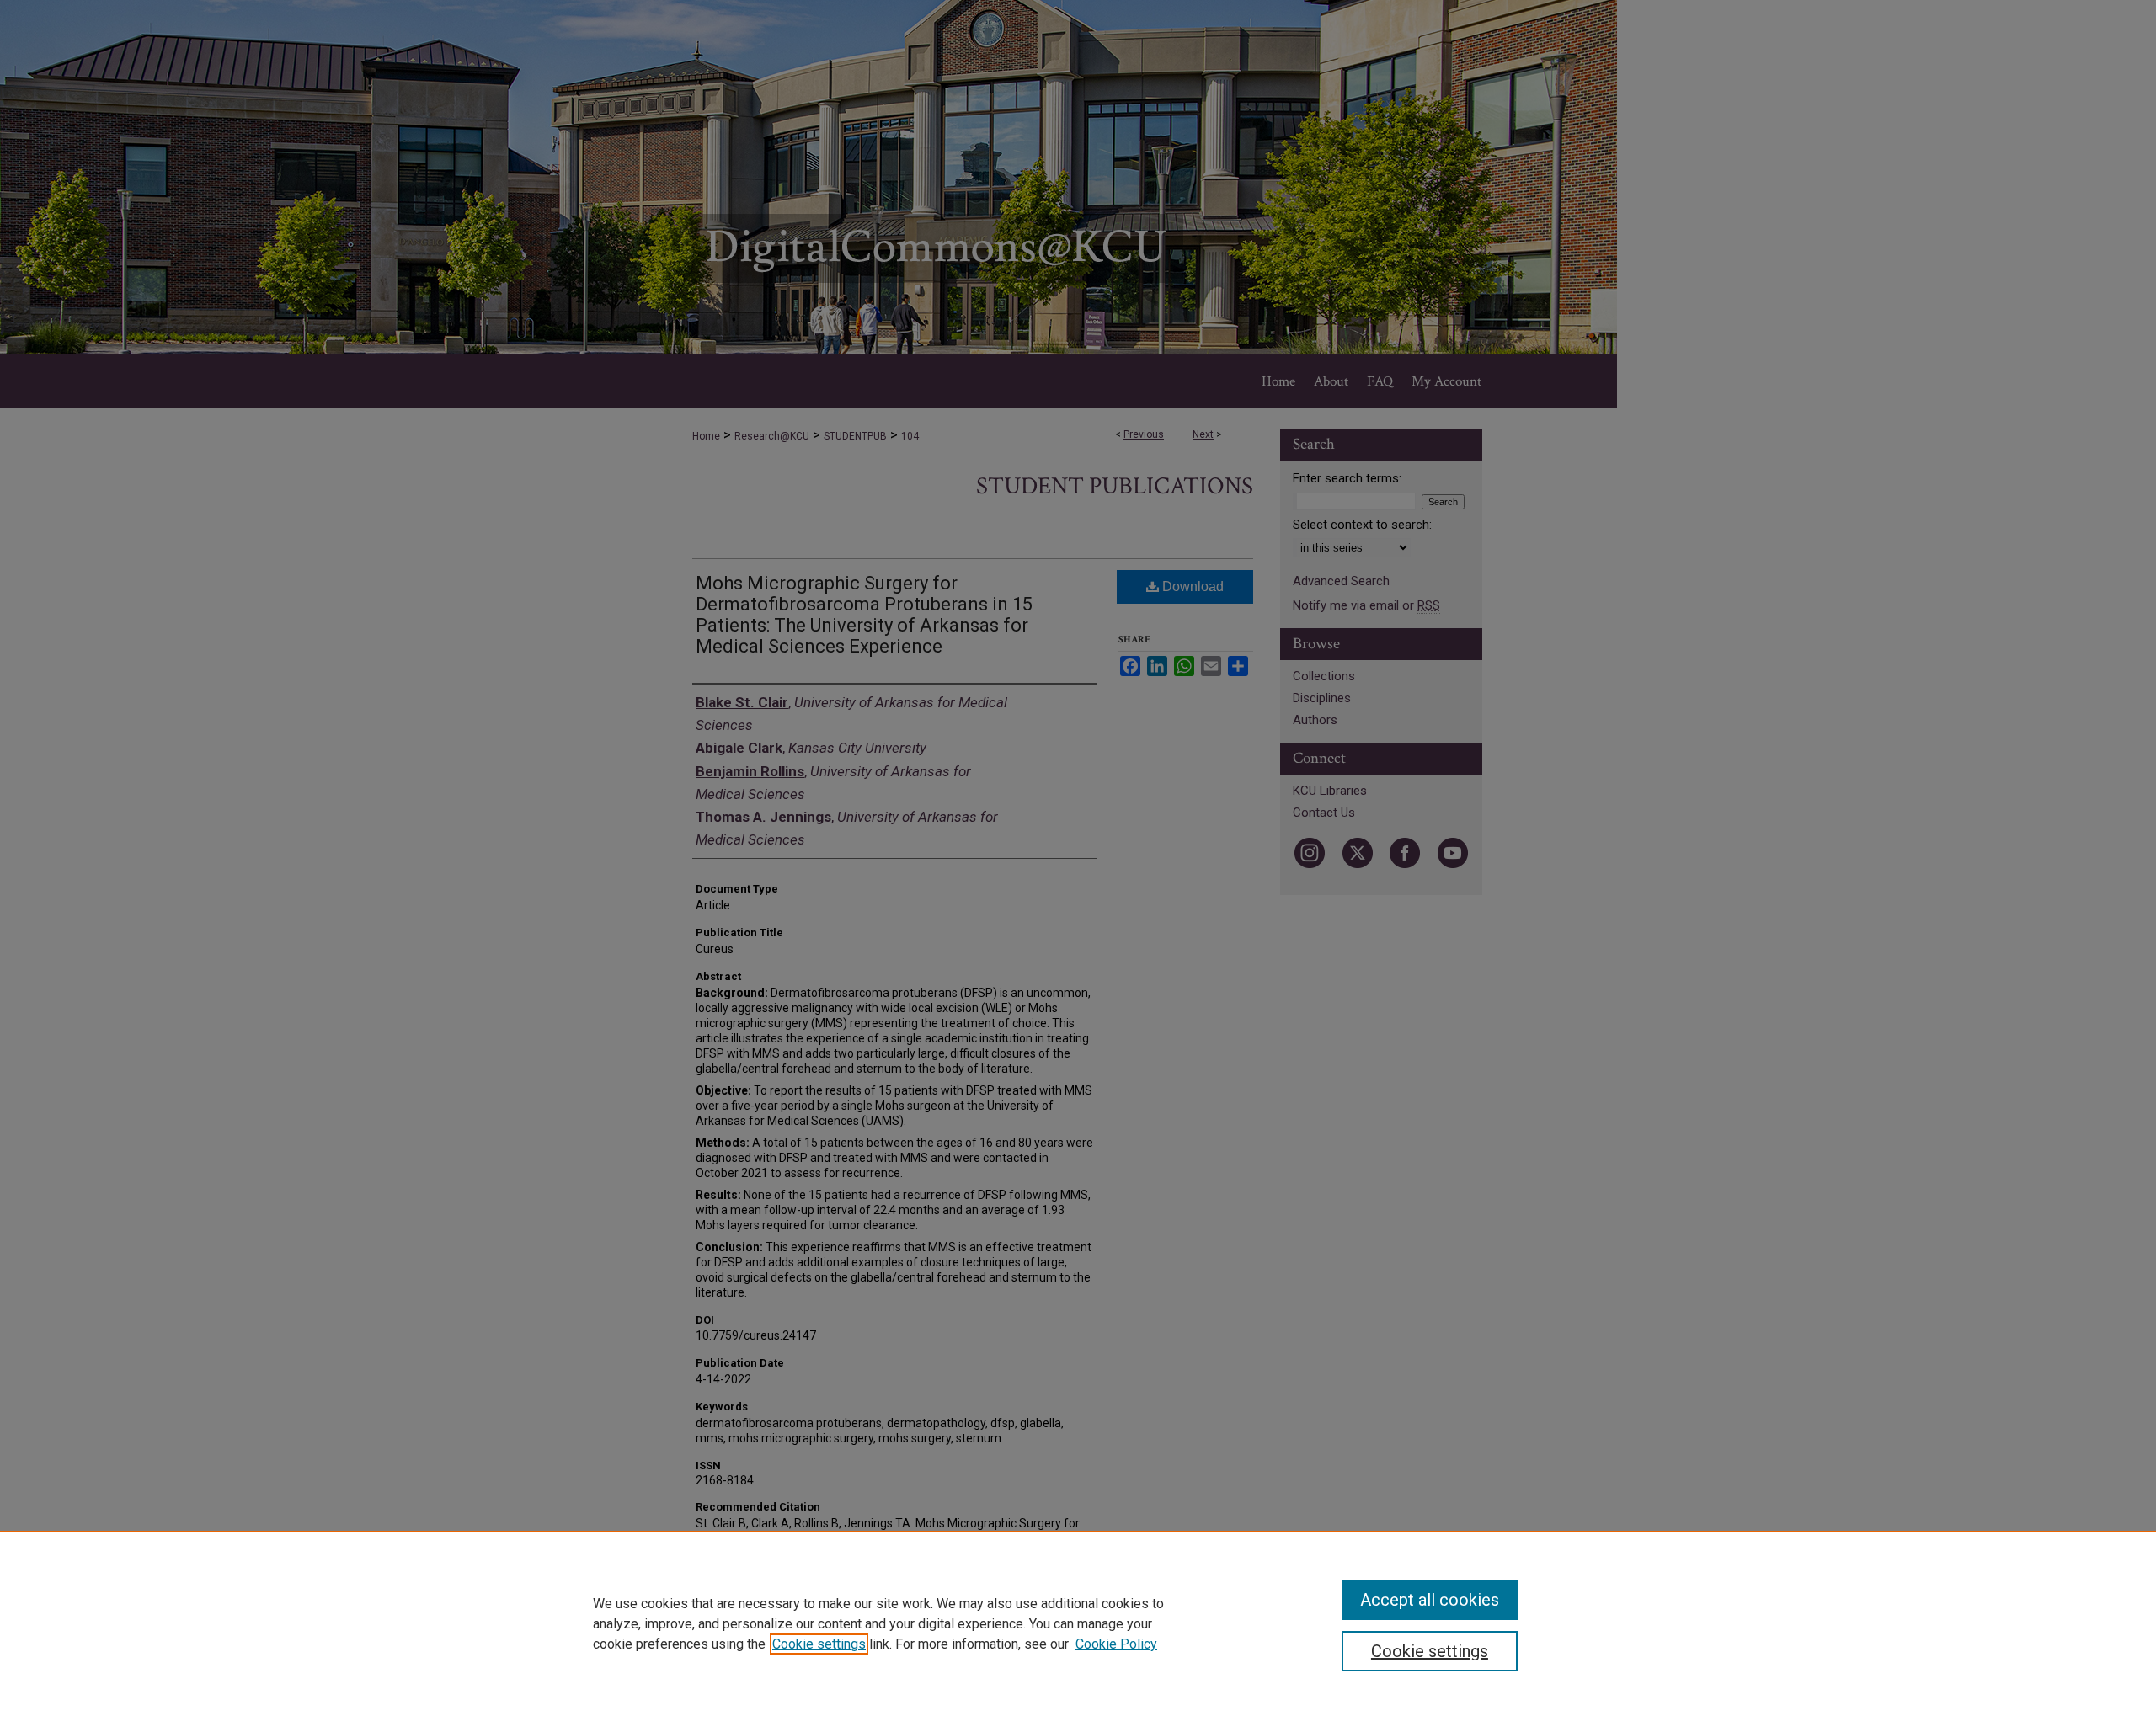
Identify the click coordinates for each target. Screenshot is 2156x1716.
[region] (1078, 1623)
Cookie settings (819, 1644)
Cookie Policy (1116, 1644)
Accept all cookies (1430, 1600)
